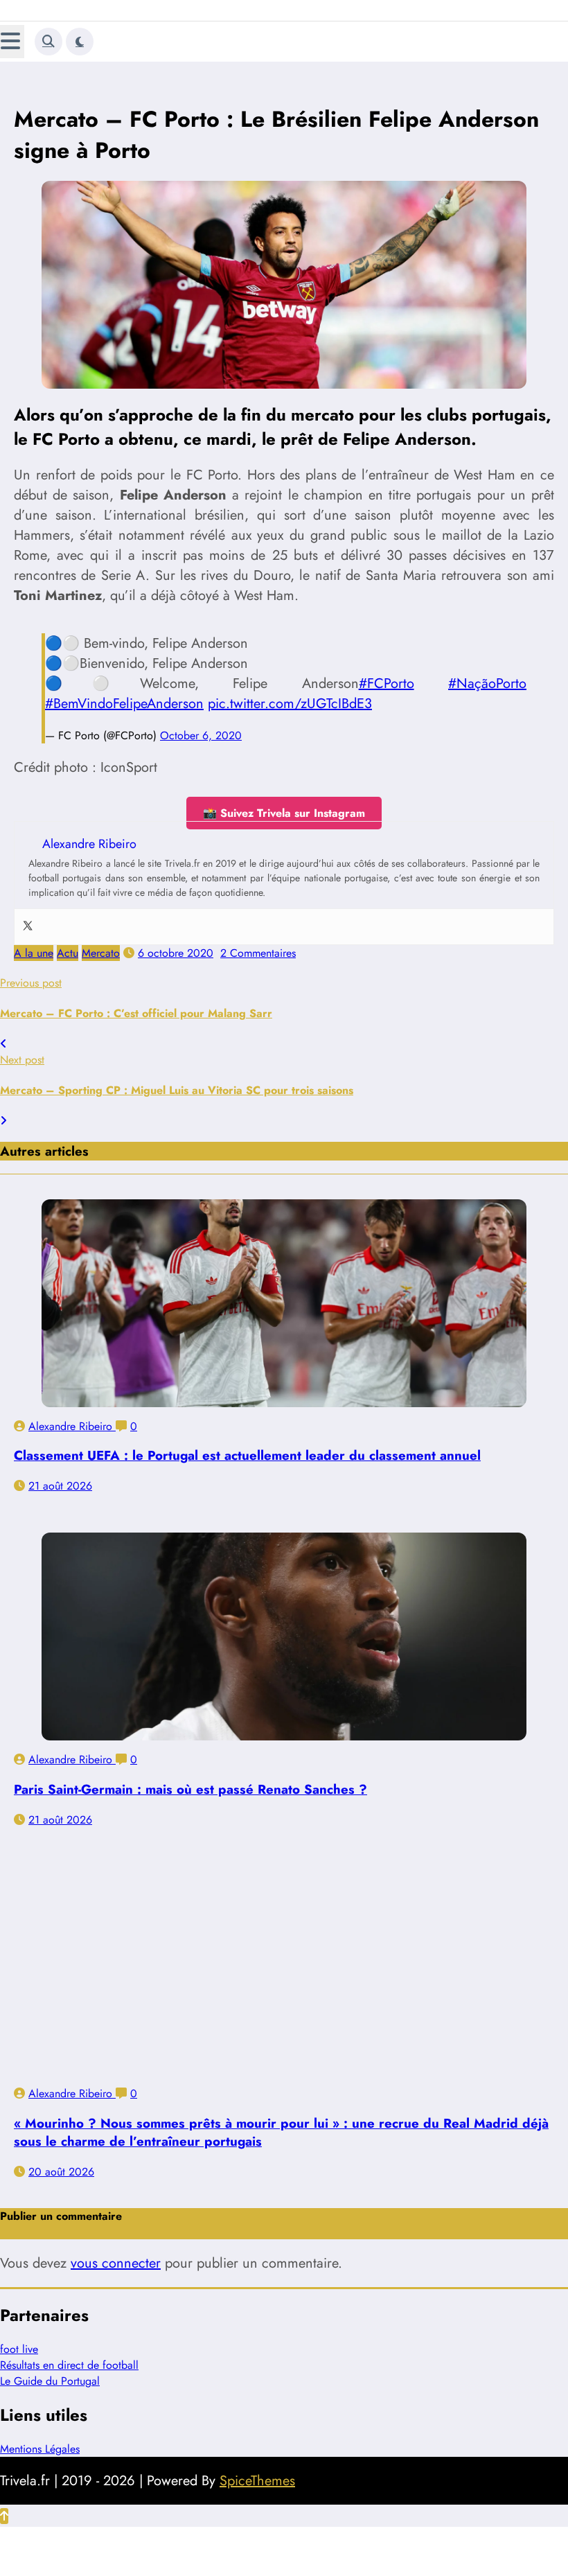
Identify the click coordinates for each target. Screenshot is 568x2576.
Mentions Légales (40, 2435)
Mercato (101, 939)
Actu (68, 939)
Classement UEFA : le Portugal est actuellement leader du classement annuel (247, 1441)
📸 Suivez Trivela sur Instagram (284, 799)
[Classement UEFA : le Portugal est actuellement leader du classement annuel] (284, 1289)
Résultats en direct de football (69, 2351)
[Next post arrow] (3, 1107)
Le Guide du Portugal (50, 2367)
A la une (34, 939)
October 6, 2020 (201, 722)
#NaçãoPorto (487, 670)
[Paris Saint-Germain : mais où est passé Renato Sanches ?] (284, 1623)
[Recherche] (48, 42)
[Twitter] (28, 913)
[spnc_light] (80, 42)
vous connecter (116, 2249)
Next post (22, 1046)
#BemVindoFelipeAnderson (124, 690)
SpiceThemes (257, 2467)
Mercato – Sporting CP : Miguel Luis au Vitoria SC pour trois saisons (177, 1076)
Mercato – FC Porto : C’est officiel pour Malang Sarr (136, 999)
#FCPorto (387, 670)
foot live (19, 2335)
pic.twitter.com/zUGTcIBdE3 (290, 690)
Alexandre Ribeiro (72, 1412)
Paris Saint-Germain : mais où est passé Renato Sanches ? (190, 1775)
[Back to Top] (4, 2502)
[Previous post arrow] (3, 1030)
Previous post (31, 969)
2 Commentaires (258, 939)
